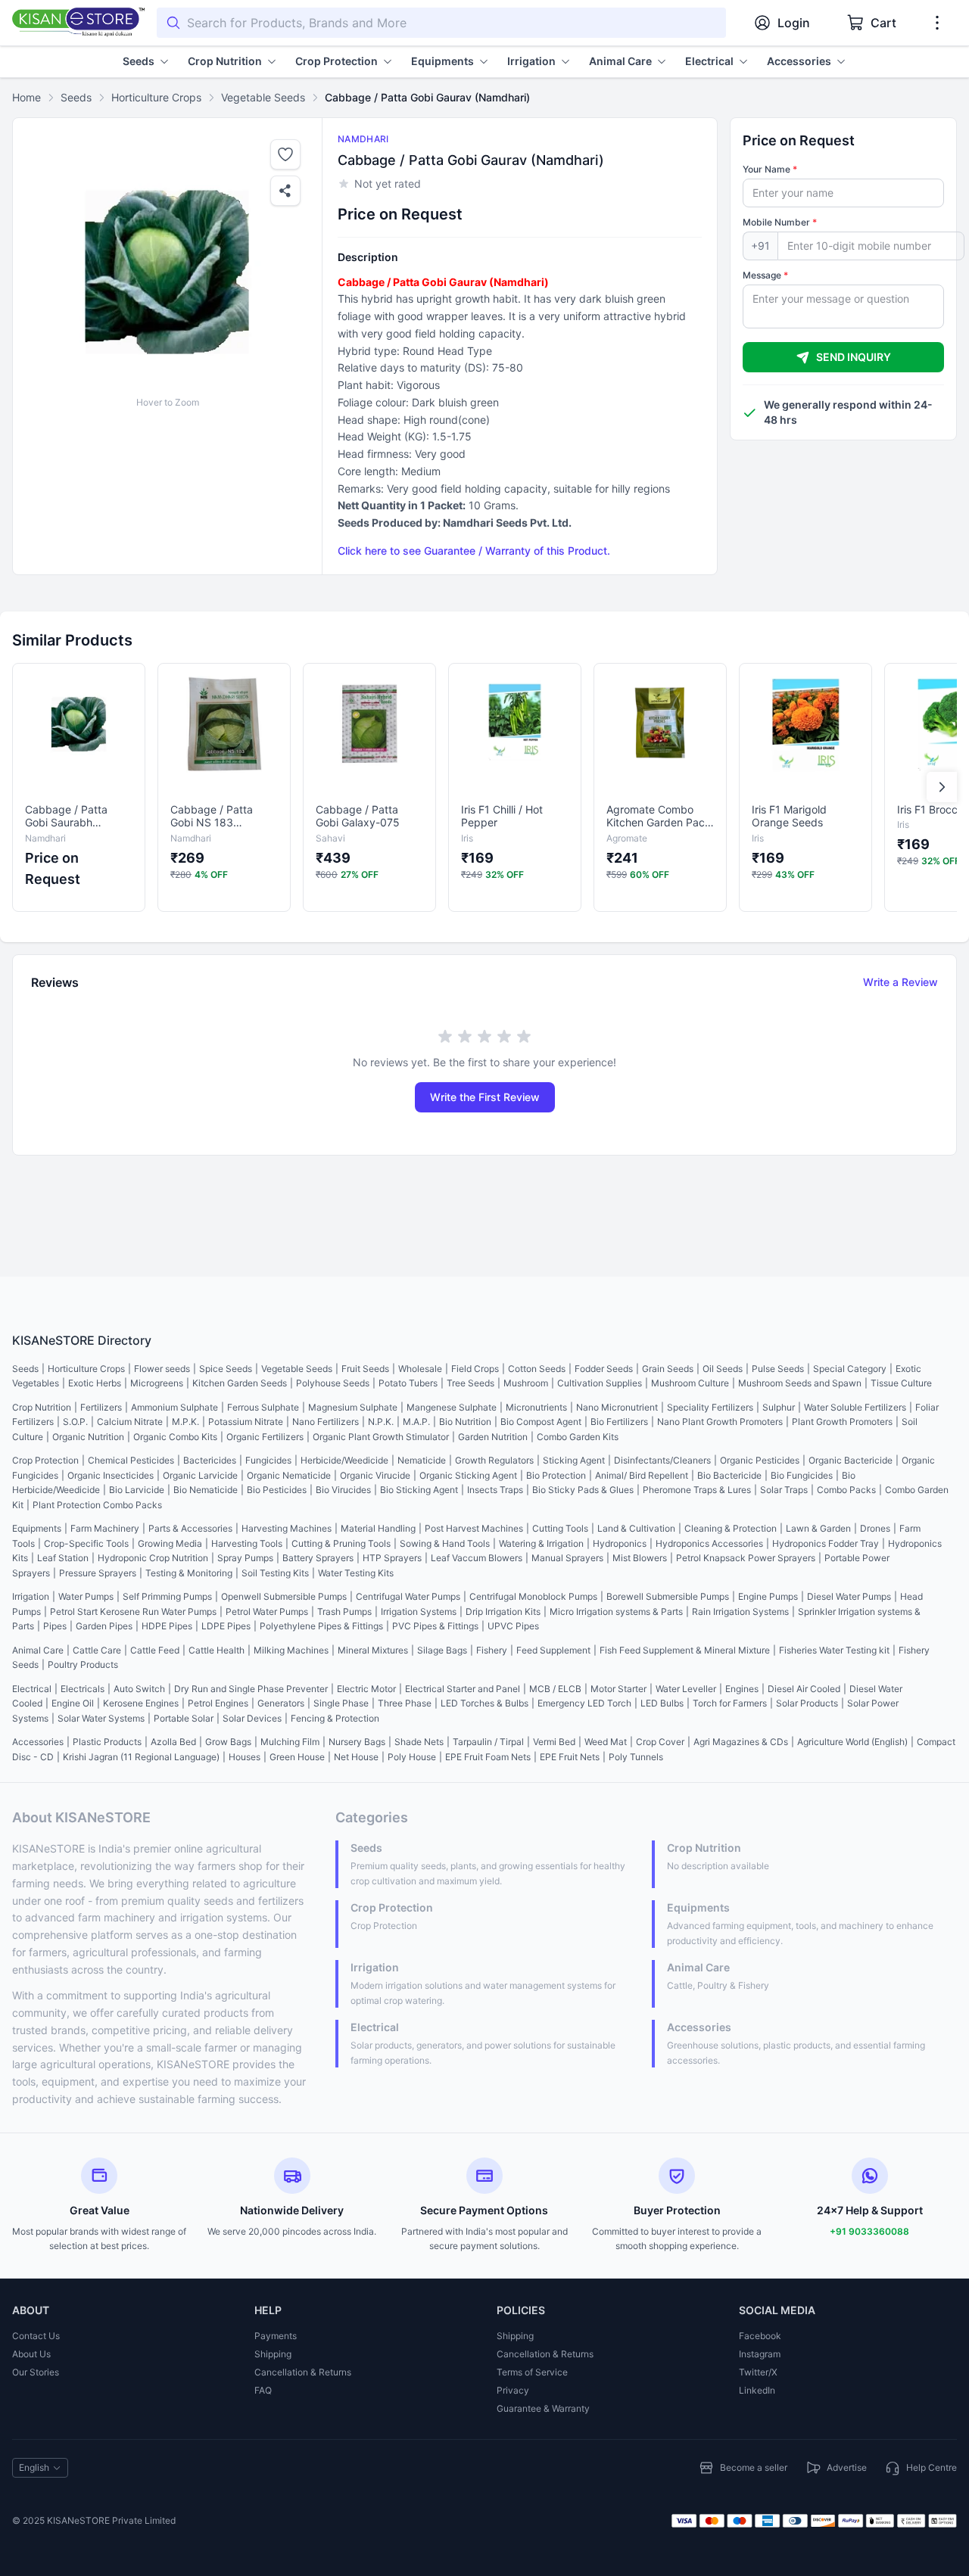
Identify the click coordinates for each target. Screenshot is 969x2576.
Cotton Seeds (537, 1369)
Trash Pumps (344, 1612)
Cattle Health (217, 1650)
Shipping (273, 2354)
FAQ (263, 2390)
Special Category (850, 1369)
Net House (356, 1757)
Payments (276, 2336)
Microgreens (157, 1383)
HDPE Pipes (167, 1626)
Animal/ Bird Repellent (642, 1475)
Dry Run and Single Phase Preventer (251, 1689)
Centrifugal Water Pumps (408, 1596)
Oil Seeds (723, 1369)
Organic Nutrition (88, 1437)
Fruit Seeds (365, 1369)
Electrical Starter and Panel (463, 1689)
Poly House (412, 1757)
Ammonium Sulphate (174, 1407)
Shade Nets (419, 1742)
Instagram (760, 2354)
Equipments (37, 1528)
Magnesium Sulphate (353, 1407)
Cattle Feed (155, 1650)
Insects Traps (495, 1490)
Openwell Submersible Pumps (284, 1596)
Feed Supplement (553, 1650)
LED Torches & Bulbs (484, 1703)
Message (765, 275)
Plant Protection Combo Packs (97, 1505)
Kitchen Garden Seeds (240, 1383)
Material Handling (378, 1528)
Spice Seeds (226, 1369)
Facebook (760, 2336)
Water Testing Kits (356, 1573)
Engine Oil (73, 1703)
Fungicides (268, 1460)
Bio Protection (556, 1475)
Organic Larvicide (200, 1475)
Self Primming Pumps (167, 1596)
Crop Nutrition (42, 1407)
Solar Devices (252, 1718)
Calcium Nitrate (130, 1422)
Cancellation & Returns (303, 2372)
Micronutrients (536, 1407)
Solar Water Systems (101, 1718)
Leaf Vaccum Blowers (477, 1558)
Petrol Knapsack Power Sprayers (746, 1558)
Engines (742, 1689)
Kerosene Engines (141, 1703)
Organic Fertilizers (265, 1437)
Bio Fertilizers (619, 1422)
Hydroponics (620, 1543)
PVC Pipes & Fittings (435, 1626)
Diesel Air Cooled (804, 1689)
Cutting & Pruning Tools (341, 1543)
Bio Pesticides (277, 1490)
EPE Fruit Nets (570, 1757)
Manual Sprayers (567, 1558)
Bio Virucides (343, 1490)
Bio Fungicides (802, 1475)
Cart (883, 23)
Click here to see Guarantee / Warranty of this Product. (474, 551)
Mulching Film (290, 1742)
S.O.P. (75, 1422)
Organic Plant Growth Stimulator (381, 1437)
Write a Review (900, 982)
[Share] (285, 191)
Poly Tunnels (636, 1757)
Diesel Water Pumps (849, 1596)
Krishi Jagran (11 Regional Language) (141, 1757)
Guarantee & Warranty (543, 2408)
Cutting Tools (560, 1528)
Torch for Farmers (730, 1703)
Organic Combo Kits (175, 1437)
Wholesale (420, 1369)
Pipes (55, 1626)
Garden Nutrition (493, 1437)
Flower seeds (162, 1369)
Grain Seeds (668, 1369)
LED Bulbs (662, 1703)
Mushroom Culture (690, 1383)
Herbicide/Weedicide (344, 1460)
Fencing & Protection (335, 1718)
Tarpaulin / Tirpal (488, 1742)
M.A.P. (416, 1422)
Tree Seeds (470, 1383)
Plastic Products (107, 1742)
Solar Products (807, 1703)
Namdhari (363, 139)
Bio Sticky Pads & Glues (583, 1490)
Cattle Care (97, 1650)
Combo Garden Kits (578, 1437)
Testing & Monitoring (189, 1573)
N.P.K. (381, 1422)
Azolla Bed (173, 1742)
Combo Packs (846, 1490)
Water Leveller (686, 1689)
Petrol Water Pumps (267, 1612)
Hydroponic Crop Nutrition (153, 1558)
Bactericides (210, 1460)
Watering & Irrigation (541, 1543)
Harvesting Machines (287, 1528)
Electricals (83, 1689)
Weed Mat (606, 1742)
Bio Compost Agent (541, 1422)
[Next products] (942, 787)
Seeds (76, 97)
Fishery (492, 1650)
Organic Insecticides (111, 1475)
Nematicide (422, 1460)
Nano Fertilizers (326, 1422)
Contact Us (36, 2336)
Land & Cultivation (636, 1528)
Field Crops (475, 1369)
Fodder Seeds (604, 1369)
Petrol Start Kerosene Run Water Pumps (133, 1612)
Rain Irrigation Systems (740, 1612)
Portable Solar (184, 1718)
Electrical (32, 1689)
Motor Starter (618, 1689)
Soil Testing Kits (275, 1573)
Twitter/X (758, 2372)
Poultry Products (83, 1664)
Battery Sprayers (318, 1558)
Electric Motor (366, 1689)
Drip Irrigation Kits (503, 1612)
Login (794, 23)
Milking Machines (291, 1650)
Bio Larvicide (137, 1490)
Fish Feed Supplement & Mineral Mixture (685, 1650)
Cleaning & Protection (731, 1528)
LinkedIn (757, 2390)
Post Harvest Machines (474, 1528)
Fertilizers (101, 1407)
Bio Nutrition (465, 1422)
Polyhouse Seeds (333, 1383)
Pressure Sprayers (98, 1573)
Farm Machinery (105, 1528)
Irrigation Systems (419, 1612)
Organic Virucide (375, 1475)
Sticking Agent (574, 1460)
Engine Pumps (768, 1596)
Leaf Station (63, 1558)
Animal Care (38, 1650)
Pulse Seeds (778, 1369)
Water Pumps (86, 1596)
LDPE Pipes (226, 1626)
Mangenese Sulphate (452, 1407)
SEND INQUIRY (854, 357)
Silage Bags (442, 1650)
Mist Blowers (640, 1558)
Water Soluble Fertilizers (855, 1407)
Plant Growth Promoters (842, 1422)
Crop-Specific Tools (86, 1543)
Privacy (513, 2390)
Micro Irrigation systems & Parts (616, 1612)
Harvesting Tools (247, 1543)
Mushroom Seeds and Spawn (800, 1383)
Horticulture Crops (156, 97)
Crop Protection (45, 1460)
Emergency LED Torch (584, 1703)
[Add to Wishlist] (285, 154)
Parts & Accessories (190, 1528)
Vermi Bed (554, 1742)
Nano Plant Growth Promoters (720, 1422)
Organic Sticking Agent (468, 1475)
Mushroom (526, 1383)
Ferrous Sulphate (263, 1407)
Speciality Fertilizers (710, 1407)
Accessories (38, 1742)
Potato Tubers (408, 1383)
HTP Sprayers (392, 1558)
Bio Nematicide (206, 1490)
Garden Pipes (104, 1626)
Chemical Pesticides (131, 1460)
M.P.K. (185, 1422)
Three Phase (405, 1703)
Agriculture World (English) (852, 1742)
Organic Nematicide (289, 1475)
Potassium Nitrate (246, 1422)
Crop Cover (660, 1742)
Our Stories (36, 2372)
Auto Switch (139, 1689)
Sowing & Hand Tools (445, 1543)
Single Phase (341, 1703)
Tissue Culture (901, 1383)
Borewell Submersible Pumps (668, 1596)
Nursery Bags (357, 1742)
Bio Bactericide (729, 1475)
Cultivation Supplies (600, 1383)
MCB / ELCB (555, 1689)
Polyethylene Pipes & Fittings (321, 1626)
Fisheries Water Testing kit (834, 1650)
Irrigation (31, 1596)
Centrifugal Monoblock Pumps (533, 1596)
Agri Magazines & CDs (741, 1742)
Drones (875, 1528)
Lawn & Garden (818, 1528)
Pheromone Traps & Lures (697, 1490)
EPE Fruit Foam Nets (488, 1757)
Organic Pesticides (760, 1460)
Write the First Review (485, 1097)
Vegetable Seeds (263, 97)
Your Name (770, 169)
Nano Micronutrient (617, 1407)
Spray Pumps (245, 1558)
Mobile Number (780, 222)
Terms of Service (532, 2372)
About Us (31, 2354)
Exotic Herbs (95, 1383)
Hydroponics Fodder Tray (826, 1543)
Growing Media (170, 1543)
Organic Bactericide (851, 1460)
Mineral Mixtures (373, 1650)
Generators (281, 1703)
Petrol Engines (218, 1703)
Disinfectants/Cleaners (662, 1460)
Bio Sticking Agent (419, 1490)
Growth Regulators (494, 1460)
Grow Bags (228, 1742)
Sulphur (779, 1407)
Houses (245, 1757)
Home (26, 97)
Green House (297, 1757)
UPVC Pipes (513, 1626)
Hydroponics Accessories (709, 1543)
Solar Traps (784, 1490)
